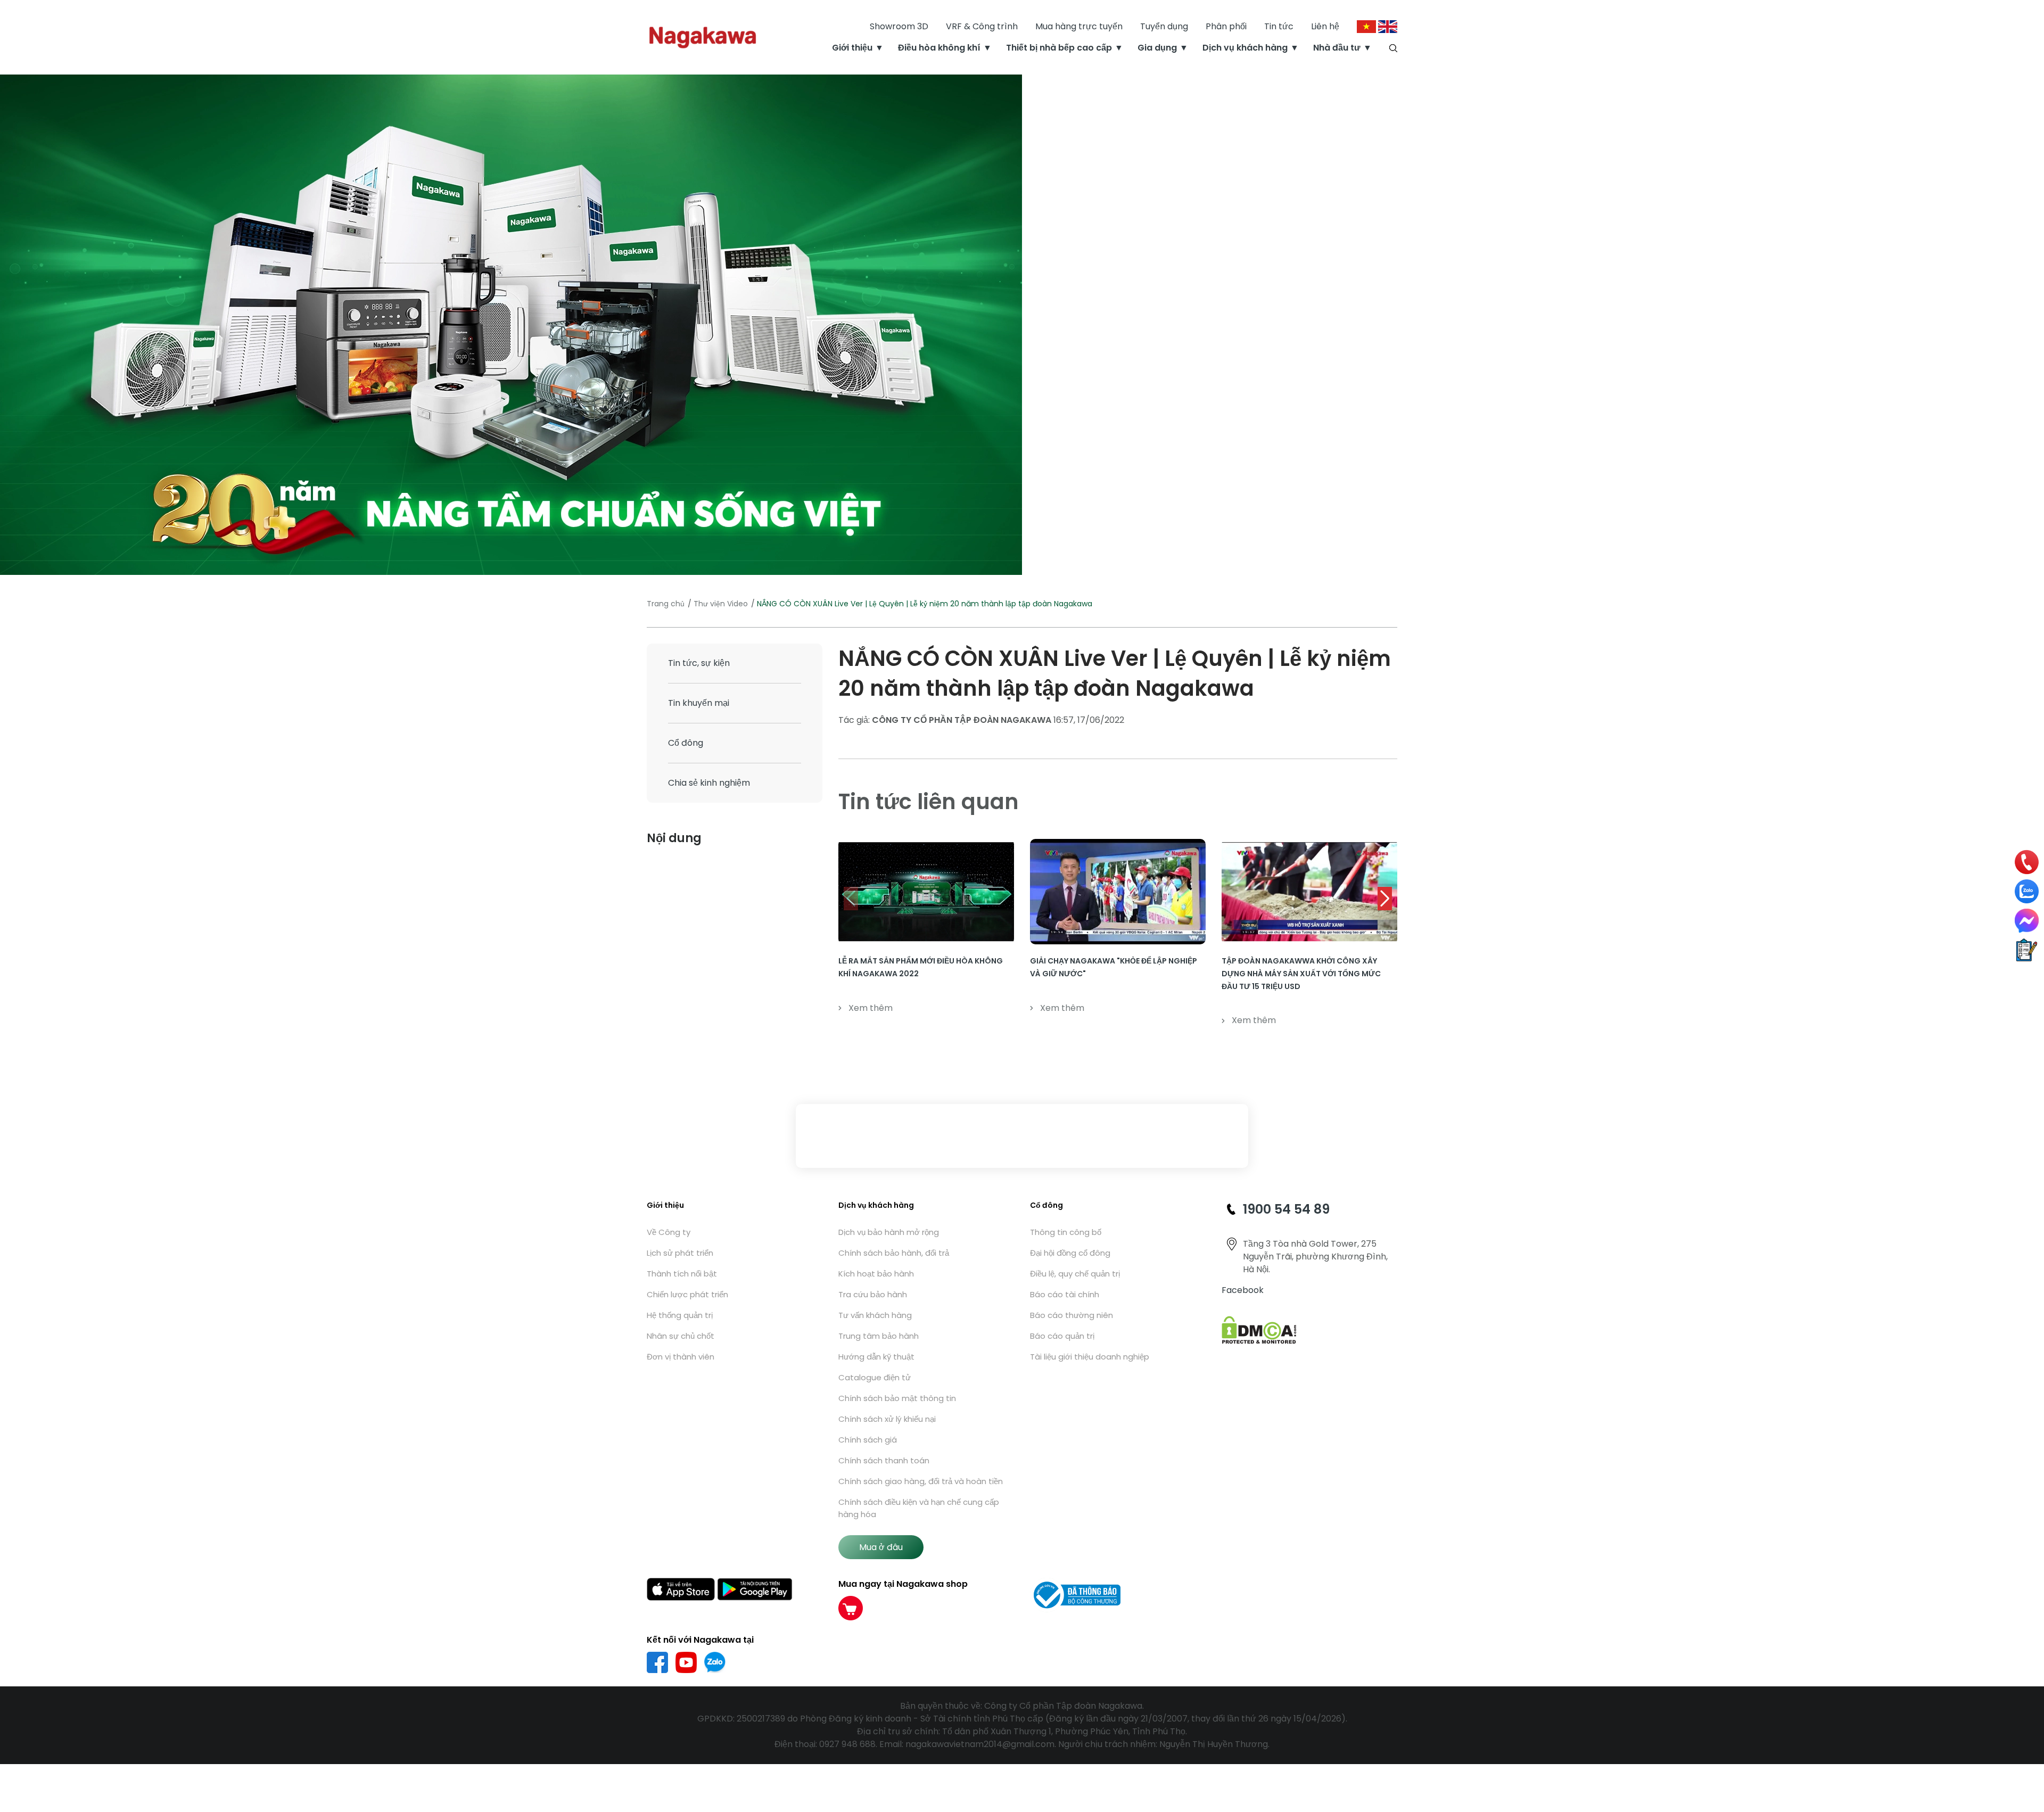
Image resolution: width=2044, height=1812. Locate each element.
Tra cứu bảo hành (873, 1294)
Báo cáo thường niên (1072, 1315)
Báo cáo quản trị (1062, 1336)
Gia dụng (1157, 48)
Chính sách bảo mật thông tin (897, 1398)
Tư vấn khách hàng (875, 1315)
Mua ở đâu (881, 1547)
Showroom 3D (899, 26)
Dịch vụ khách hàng (1245, 48)
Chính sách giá (868, 1440)
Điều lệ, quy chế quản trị (1075, 1274)
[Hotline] (2027, 862)
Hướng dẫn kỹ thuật (876, 1357)
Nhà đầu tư (1337, 48)
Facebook (1243, 1290)
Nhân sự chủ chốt (681, 1336)
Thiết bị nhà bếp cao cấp (1059, 48)
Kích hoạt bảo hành (876, 1274)
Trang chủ (666, 604)
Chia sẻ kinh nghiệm (709, 783)
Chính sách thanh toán (884, 1460)
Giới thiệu (852, 48)
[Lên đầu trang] (2027, 1747)
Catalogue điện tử (875, 1377)
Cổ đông (686, 743)
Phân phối (1226, 26)
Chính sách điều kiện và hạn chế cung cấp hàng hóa (919, 1508)
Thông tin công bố (1066, 1232)
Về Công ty (669, 1232)
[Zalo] (2027, 891)
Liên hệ (1325, 26)
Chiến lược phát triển (687, 1294)
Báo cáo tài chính (1065, 1294)
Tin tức (1279, 26)
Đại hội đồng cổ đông (1070, 1253)
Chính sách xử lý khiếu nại (887, 1419)
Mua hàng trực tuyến (1079, 26)
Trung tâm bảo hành (879, 1336)
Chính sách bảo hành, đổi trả (894, 1253)
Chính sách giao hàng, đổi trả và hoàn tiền (921, 1481)
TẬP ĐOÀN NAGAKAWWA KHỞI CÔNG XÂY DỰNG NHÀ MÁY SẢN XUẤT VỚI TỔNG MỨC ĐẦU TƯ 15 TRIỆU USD (1301, 974)
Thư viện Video (721, 604)
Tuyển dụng (1164, 26)
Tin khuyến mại (699, 703)
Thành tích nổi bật (682, 1274)
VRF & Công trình (982, 26)
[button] (1385, 899)
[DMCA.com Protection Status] (1259, 1329)
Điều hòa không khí (939, 48)
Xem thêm (871, 1008)
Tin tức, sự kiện (699, 663)
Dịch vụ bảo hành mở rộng (889, 1232)
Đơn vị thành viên (681, 1357)
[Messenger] (2027, 921)
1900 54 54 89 (1286, 1209)
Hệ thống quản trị (680, 1315)
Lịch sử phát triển (680, 1253)
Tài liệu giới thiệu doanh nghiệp (1090, 1357)
